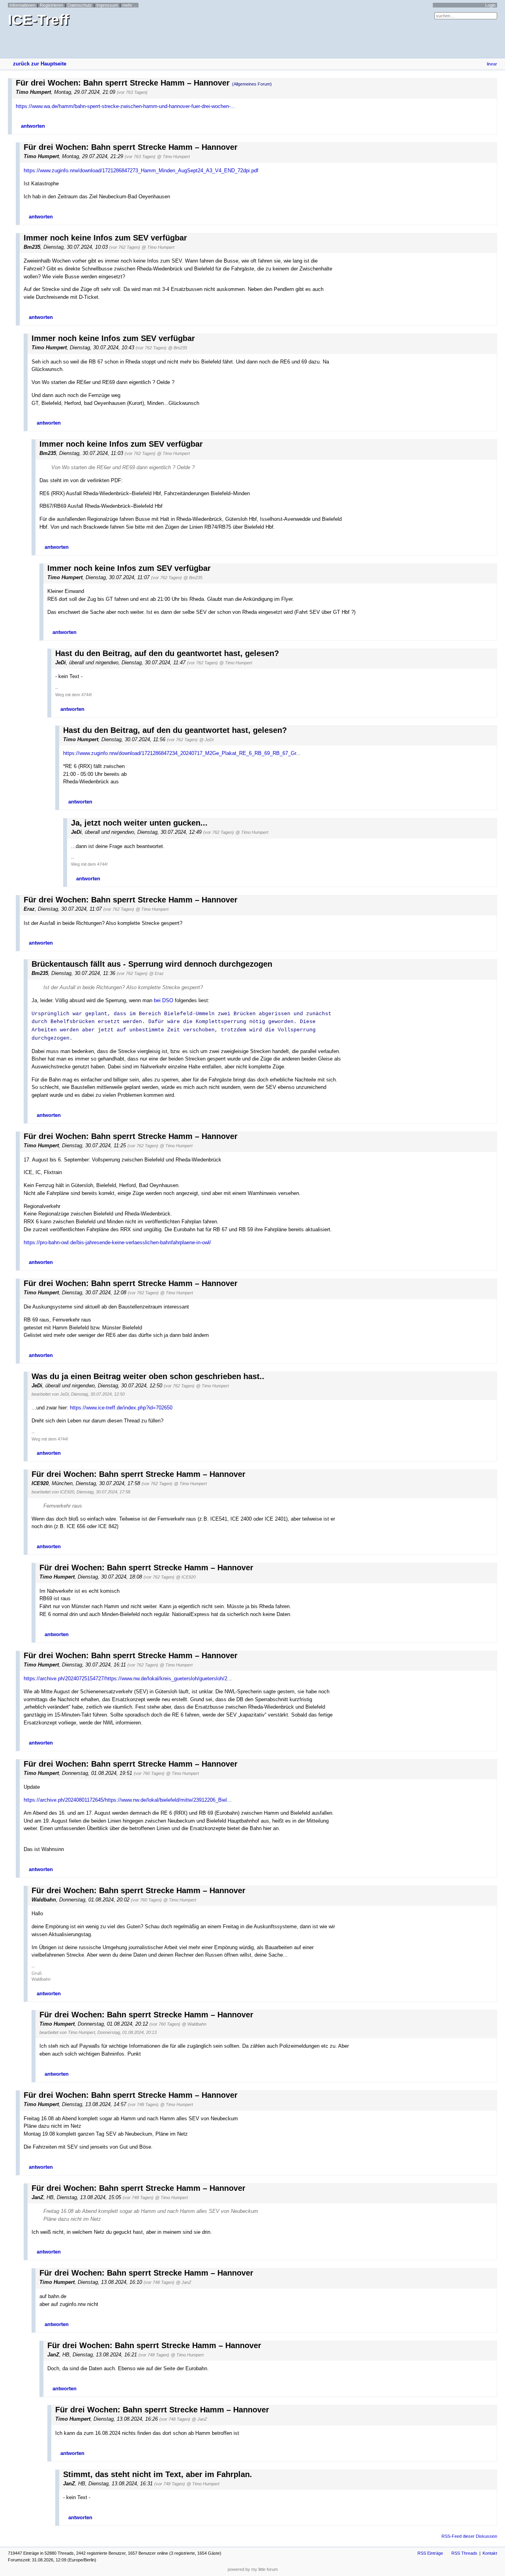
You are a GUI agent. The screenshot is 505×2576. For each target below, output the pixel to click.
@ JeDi (206, 740)
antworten (33, 126)
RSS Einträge (430, 2553)
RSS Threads (464, 2553)
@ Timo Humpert (173, 157)
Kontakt (490, 2553)
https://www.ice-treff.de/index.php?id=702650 (121, 1408)
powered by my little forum (253, 2569)
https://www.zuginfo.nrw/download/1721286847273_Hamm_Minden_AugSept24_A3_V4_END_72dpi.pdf (141, 171)
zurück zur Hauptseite (40, 64)
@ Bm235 (178, 348)
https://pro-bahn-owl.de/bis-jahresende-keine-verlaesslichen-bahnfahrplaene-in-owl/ (117, 1242)
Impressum (107, 5)
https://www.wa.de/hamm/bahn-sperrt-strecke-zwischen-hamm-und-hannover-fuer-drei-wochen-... (125, 106)
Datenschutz (80, 5)
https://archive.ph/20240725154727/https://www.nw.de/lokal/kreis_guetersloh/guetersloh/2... (128, 1679)
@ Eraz (156, 973)
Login (490, 5)
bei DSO (164, 1000)
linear (492, 64)
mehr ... (130, 5)
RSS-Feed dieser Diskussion (469, 2536)
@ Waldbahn (194, 2024)
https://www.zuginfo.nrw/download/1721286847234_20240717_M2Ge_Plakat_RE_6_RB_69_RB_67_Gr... (182, 753)
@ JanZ (184, 2282)
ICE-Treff (38, 20)
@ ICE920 (186, 1577)
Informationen (22, 5)
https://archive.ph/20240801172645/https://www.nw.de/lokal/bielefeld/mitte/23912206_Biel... (128, 1800)
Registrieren (51, 5)
